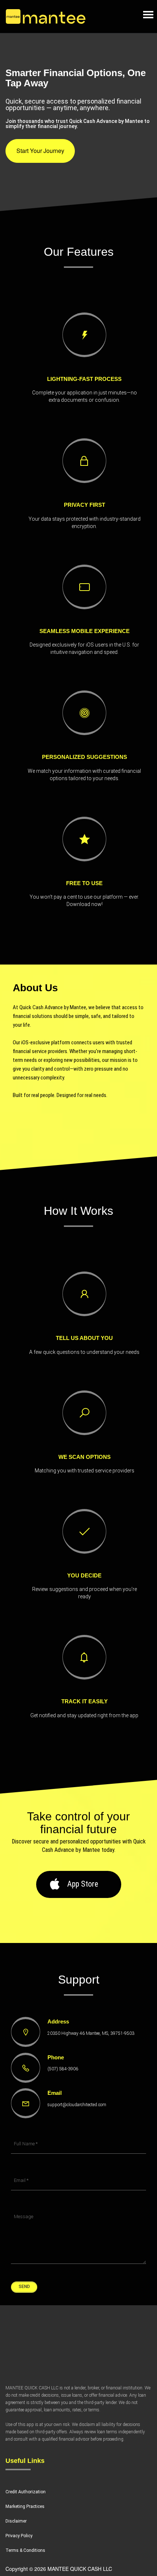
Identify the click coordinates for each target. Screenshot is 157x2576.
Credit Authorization (26, 2492)
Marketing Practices (25, 2506)
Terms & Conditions (25, 2550)
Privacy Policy (19, 2536)
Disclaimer (16, 2521)
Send (24, 2287)
